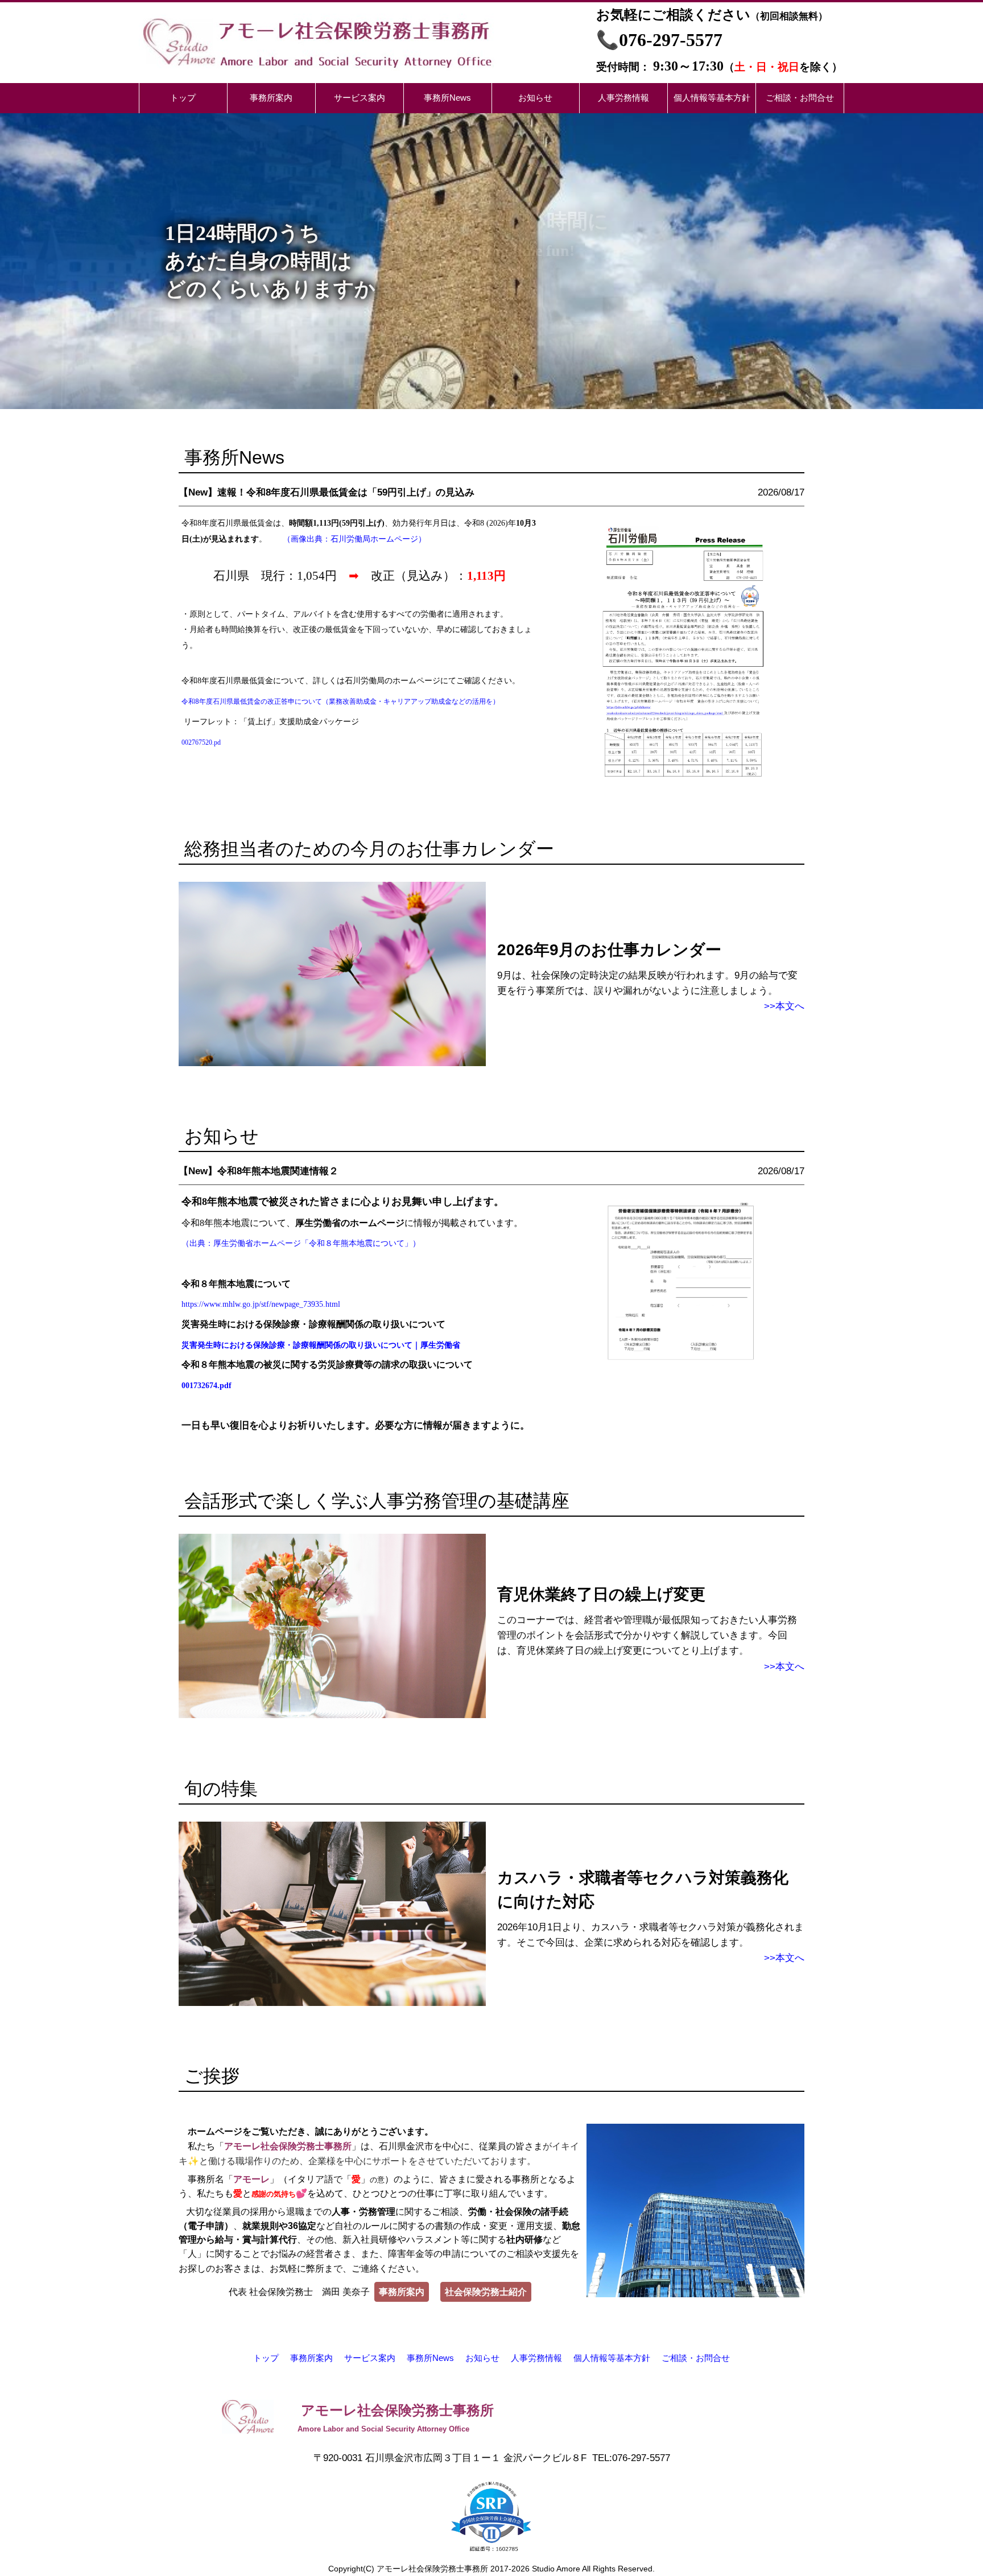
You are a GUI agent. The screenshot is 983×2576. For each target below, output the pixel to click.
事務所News (430, 2358)
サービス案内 (370, 2358)
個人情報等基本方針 (612, 2358)
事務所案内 (311, 2358)
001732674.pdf (206, 1386)
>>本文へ (784, 1006)
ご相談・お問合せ (696, 2358)
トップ (266, 2358)
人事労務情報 (536, 2358)
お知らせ (482, 2358)
